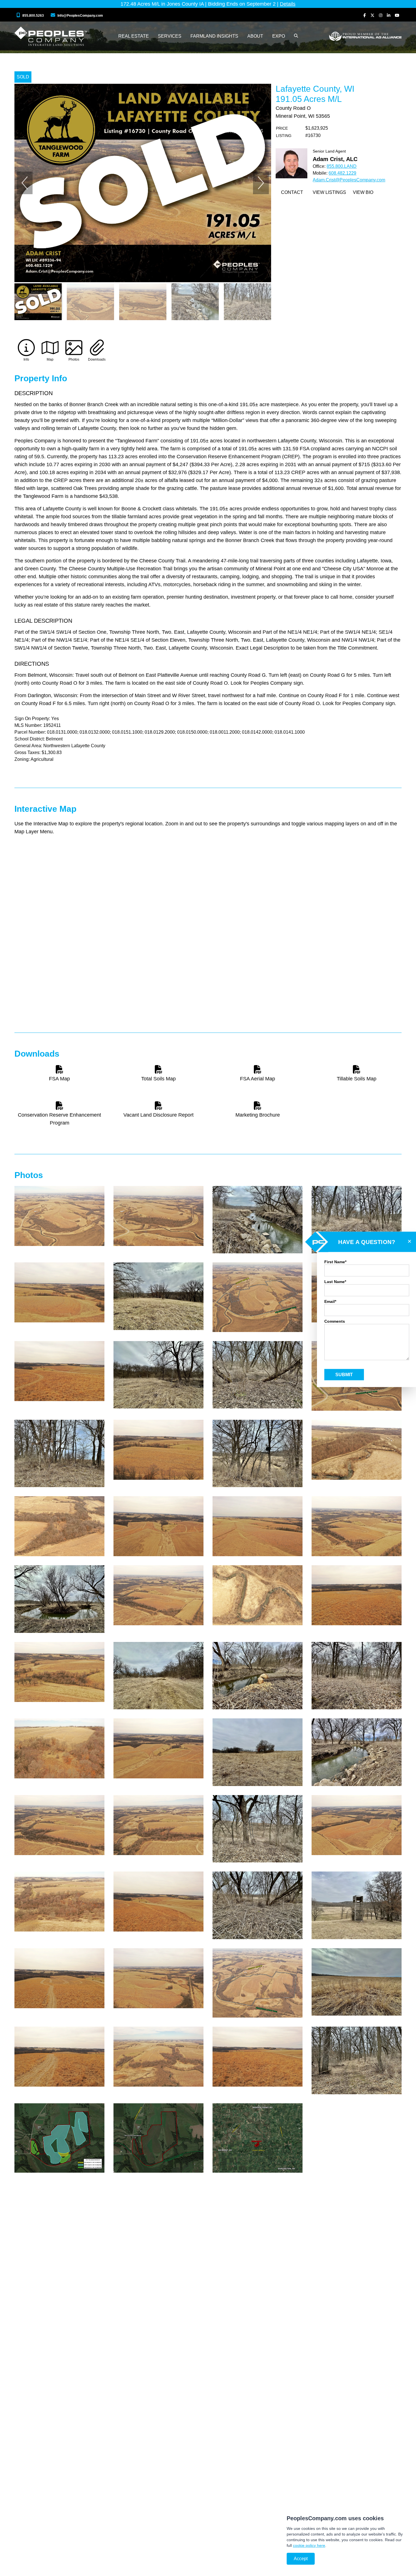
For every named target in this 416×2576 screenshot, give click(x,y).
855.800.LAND (342, 166)
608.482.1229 (342, 173)
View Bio (363, 192)
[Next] (261, 183)
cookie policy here (309, 2545)
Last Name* (335, 1281)
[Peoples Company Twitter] (372, 15)
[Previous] (25, 183)
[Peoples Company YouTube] (397, 15)
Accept (301, 2559)
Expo (279, 36)
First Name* (335, 1262)
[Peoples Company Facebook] (365, 15)
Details (288, 4)
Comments (335, 1321)
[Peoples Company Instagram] (381, 15)
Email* (330, 1301)
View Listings (329, 192)
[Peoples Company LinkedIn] (389, 15)
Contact (292, 192)
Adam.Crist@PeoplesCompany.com (349, 180)
